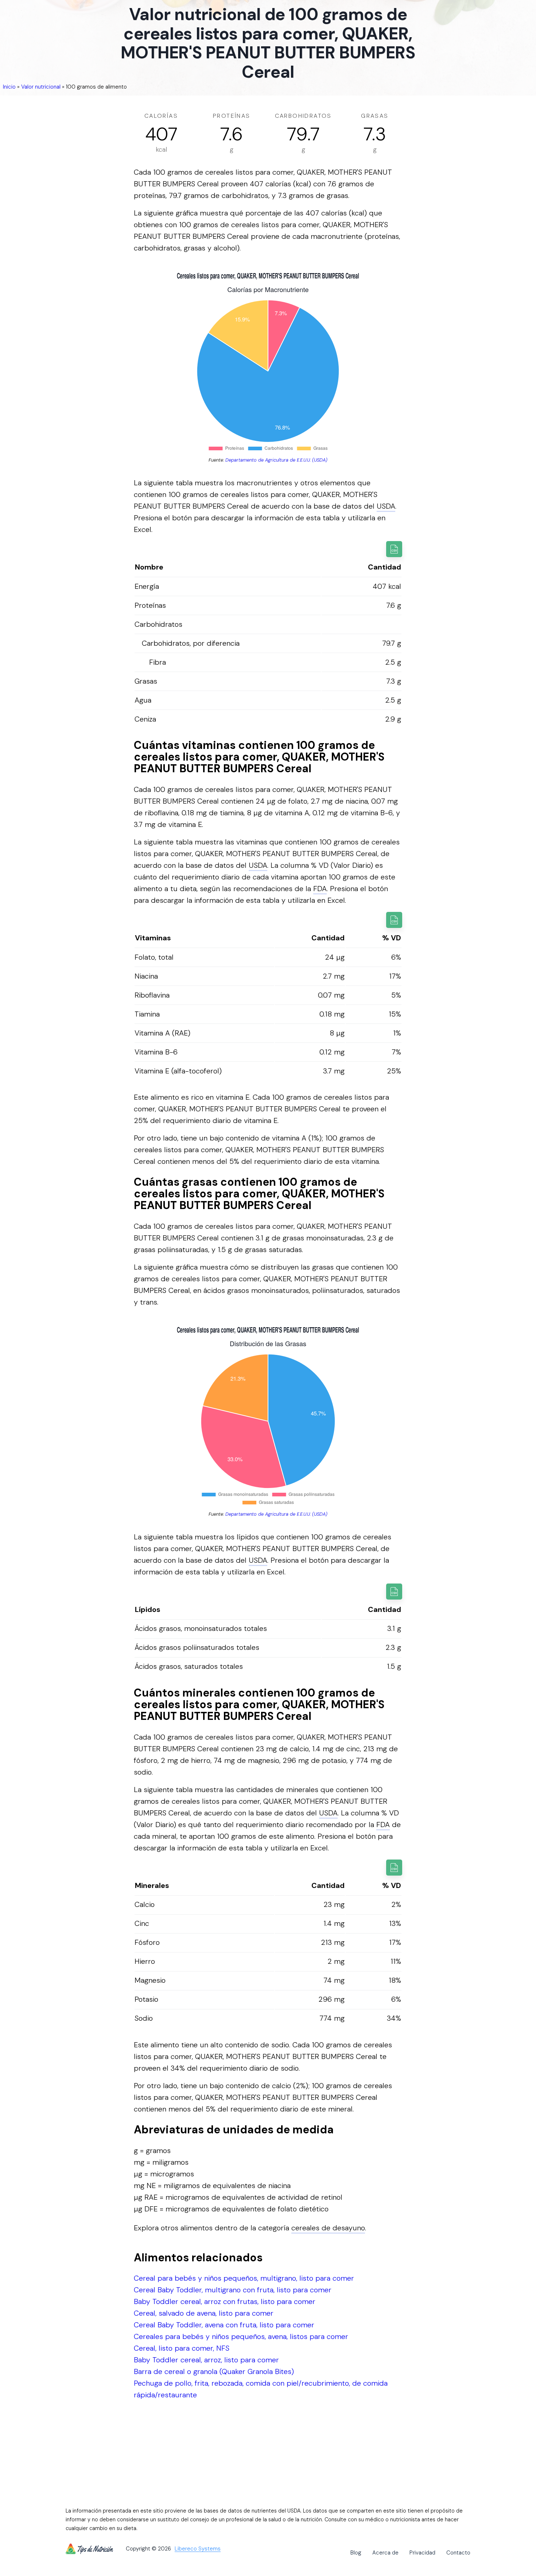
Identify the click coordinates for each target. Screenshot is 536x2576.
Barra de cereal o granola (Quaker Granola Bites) (214, 2371)
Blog (356, 2553)
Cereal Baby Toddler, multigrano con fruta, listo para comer (233, 2290)
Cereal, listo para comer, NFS (182, 2348)
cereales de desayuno (328, 2228)
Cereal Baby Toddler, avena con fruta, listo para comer (224, 2325)
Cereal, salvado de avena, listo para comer (204, 2313)
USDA (386, 506)
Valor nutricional (41, 87)
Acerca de (385, 2553)
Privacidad (422, 2553)
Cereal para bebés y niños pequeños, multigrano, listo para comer (244, 2278)
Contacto (458, 2553)
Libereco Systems (198, 2549)
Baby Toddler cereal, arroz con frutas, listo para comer (225, 2301)
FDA (320, 889)
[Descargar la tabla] (394, 549)
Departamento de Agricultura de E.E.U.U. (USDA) (276, 460)
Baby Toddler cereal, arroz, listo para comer (206, 2360)
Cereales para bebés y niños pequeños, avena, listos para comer (241, 2336)
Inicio (9, 87)
